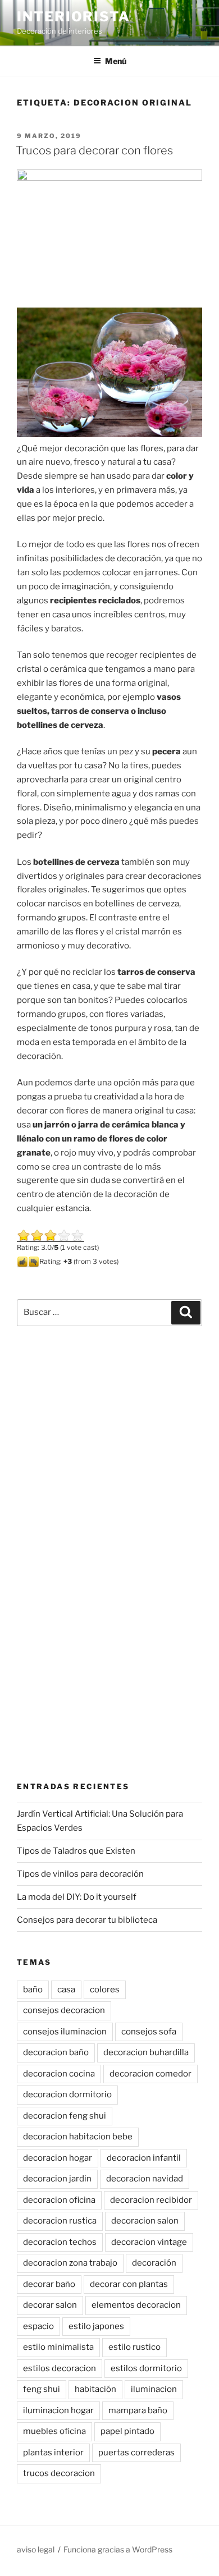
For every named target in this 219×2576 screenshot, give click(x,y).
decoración (154, 2263)
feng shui (42, 2389)
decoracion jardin (57, 2179)
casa (66, 1990)
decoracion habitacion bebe (78, 2137)
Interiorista (74, 17)
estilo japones (96, 2326)
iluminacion (154, 2389)
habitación (95, 2389)
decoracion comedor (150, 2074)
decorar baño (49, 2284)
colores (105, 1990)
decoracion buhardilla (146, 2052)
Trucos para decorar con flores (94, 150)
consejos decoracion (64, 2010)
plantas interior (53, 2453)
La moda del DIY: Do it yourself (77, 1897)
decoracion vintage (149, 2242)
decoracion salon (145, 2221)
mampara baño (138, 2410)
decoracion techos (60, 2242)
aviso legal (36, 2549)
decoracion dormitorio (67, 2094)
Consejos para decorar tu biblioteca (87, 1920)
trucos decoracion (59, 2473)
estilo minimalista (58, 2347)
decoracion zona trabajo (70, 2263)
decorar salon (50, 2305)
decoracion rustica (60, 2221)
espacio (38, 2326)
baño (33, 1990)
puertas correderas (136, 2453)
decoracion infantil (144, 2158)
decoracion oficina (59, 2200)
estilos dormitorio (146, 2368)
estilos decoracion (60, 2368)
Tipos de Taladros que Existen (76, 1851)
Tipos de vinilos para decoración (80, 1874)
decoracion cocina (59, 2074)
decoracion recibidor (151, 2200)
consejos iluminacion (65, 2032)
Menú (116, 61)
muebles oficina (54, 2431)
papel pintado (127, 2431)
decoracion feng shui (65, 2116)
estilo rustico (134, 2347)
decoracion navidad (145, 2179)
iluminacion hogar (58, 2410)
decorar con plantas (129, 2284)
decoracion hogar (58, 2158)
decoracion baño (56, 2052)
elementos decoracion (136, 2305)
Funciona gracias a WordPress (118, 2549)
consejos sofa (149, 2032)
